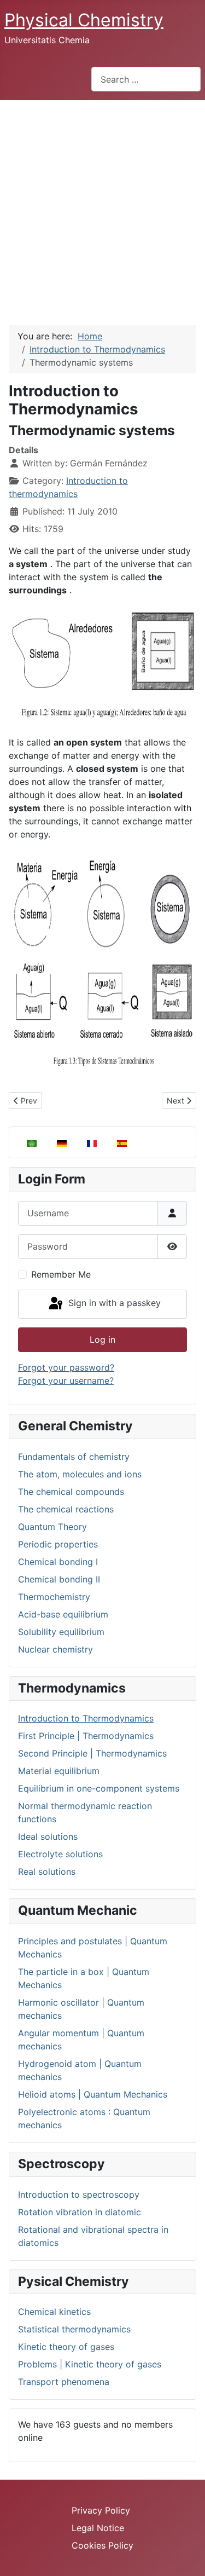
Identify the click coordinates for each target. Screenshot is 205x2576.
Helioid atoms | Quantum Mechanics (93, 2094)
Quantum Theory (52, 1527)
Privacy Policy (101, 2510)
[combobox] (146, 79)
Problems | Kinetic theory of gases (90, 2364)
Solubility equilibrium (61, 1632)
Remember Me (61, 1274)
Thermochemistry (54, 1597)
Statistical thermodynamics (74, 2329)
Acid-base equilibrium (63, 1614)
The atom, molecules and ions (80, 1474)
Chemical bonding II (59, 1579)
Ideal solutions (48, 1836)
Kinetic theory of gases (66, 2347)
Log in (102, 1339)
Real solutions (47, 1872)
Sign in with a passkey (113, 1303)
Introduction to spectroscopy (79, 2194)
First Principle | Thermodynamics (86, 1736)
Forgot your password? (66, 1367)
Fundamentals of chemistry (74, 1457)
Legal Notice (98, 2528)
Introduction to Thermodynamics (86, 1718)
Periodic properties (58, 1544)
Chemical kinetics (54, 2312)
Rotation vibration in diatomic (80, 2212)
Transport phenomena (64, 2382)
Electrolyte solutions (60, 1854)
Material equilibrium (59, 1771)
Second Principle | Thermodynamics (92, 1753)
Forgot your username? (66, 1381)
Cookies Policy (102, 2545)
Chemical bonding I (58, 1562)
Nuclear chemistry (55, 1649)
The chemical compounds (71, 1492)
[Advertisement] (102, 208)
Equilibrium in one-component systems (99, 1788)
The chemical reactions (66, 1509)
